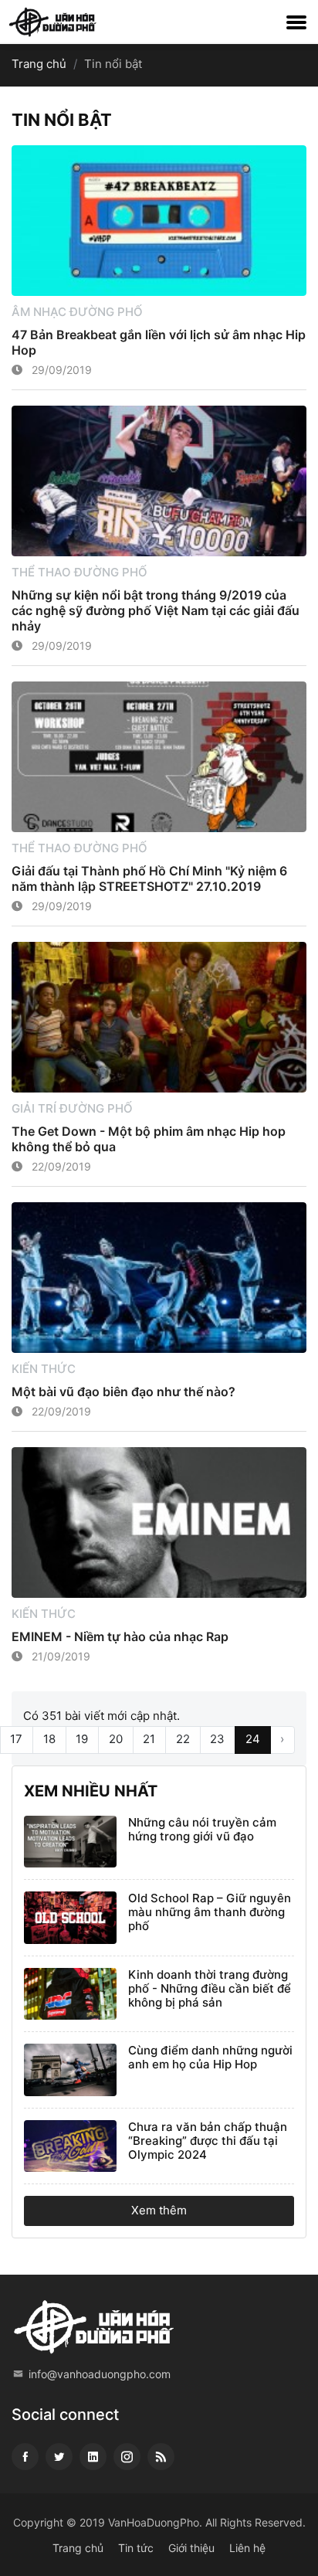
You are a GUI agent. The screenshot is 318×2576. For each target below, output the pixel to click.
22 (183, 1739)
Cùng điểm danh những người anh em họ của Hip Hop (210, 2057)
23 (217, 1739)
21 (149, 1739)
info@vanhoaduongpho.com (100, 2374)
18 (49, 1739)
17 (16, 1739)
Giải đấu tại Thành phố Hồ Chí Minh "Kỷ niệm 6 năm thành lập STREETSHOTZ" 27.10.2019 (149, 878)
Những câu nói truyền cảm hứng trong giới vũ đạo (202, 1829)
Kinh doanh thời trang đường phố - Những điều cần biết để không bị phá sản (210, 1988)
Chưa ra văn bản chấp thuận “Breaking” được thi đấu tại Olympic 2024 (208, 2141)
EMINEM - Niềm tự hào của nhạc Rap (120, 1636)
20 (116, 1739)
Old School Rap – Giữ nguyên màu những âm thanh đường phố (210, 1912)
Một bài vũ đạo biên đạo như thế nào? (123, 1392)
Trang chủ (39, 64)
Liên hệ (247, 2548)
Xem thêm (159, 2210)
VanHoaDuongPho (154, 2522)
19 (82, 1739)
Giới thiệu (191, 2548)
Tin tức (136, 2548)
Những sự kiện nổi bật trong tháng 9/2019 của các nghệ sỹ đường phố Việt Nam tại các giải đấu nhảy (156, 610)
